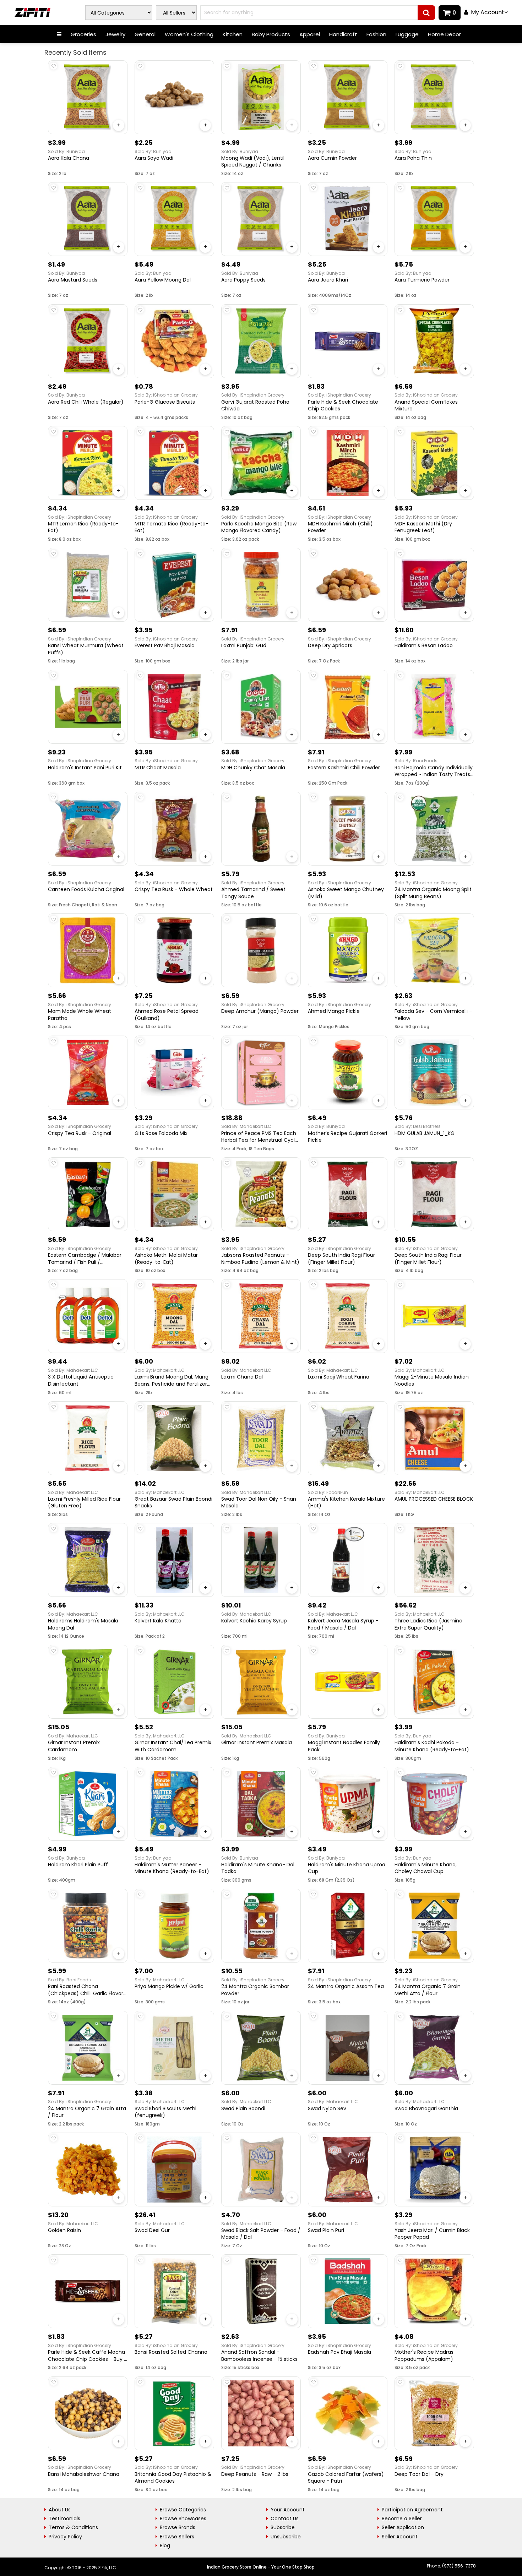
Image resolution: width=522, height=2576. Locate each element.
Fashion (376, 34)
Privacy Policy (65, 2537)
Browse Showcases (183, 2518)
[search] (426, 13)
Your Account (288, 2510)
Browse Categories (183, 2510)
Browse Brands (178, 2527)
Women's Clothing (189, 34)
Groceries (83, 34)
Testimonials (64, 2518)
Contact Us (285, 2518)
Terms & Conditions (73, 2527)
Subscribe (283, 2527)
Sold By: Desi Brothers (418, 1126)
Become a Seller (402, 2518)
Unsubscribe (286, 2537)
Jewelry (115, 34)
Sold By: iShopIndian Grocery (166, 395)
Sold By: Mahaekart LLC (246, 1126)
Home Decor (444, 34)
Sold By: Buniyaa (66, 151)
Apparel (310, 34)
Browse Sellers (177, 2537)
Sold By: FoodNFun (328, 1492)
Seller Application (403, 2527)
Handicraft (343, 34)
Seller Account (400, 2537)
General (145, 34)
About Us (60, 2510)
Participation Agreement (412, 2510)
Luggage (407, 34)
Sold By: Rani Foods (416, 761)
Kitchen (233, 34)
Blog (165, 2545)
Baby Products (271, 34)
